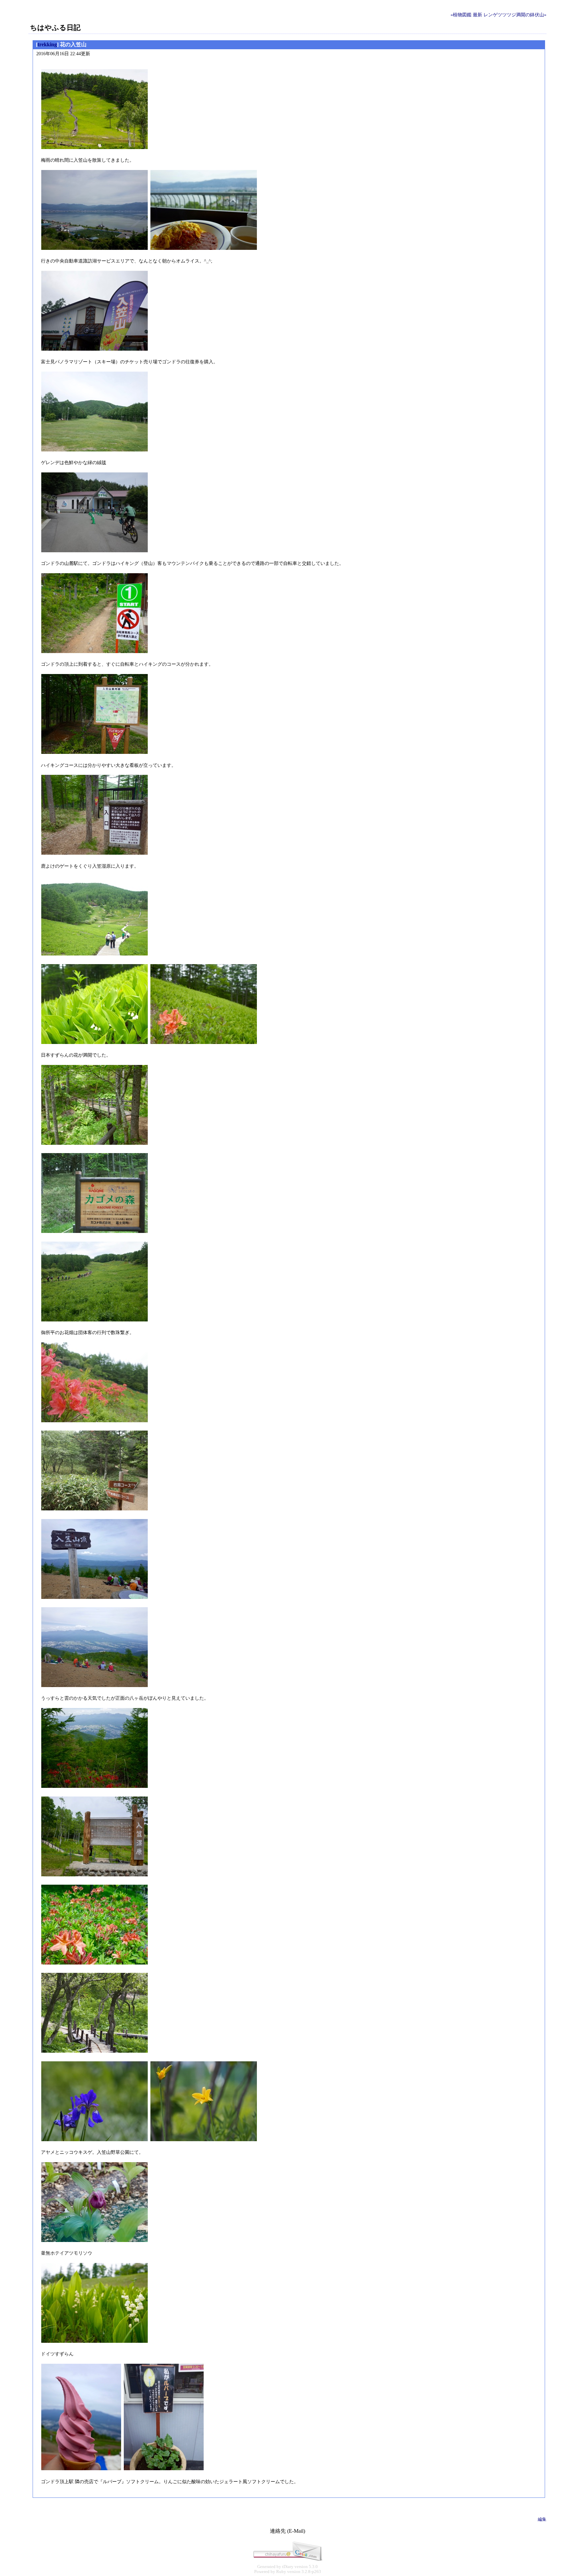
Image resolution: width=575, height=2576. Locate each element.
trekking (47, 44)
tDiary (288, 2567)
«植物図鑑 (461, 15)
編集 (542, 2519)
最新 (478, 15)
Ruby (281, 2572)
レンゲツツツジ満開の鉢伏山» (515, 15)
